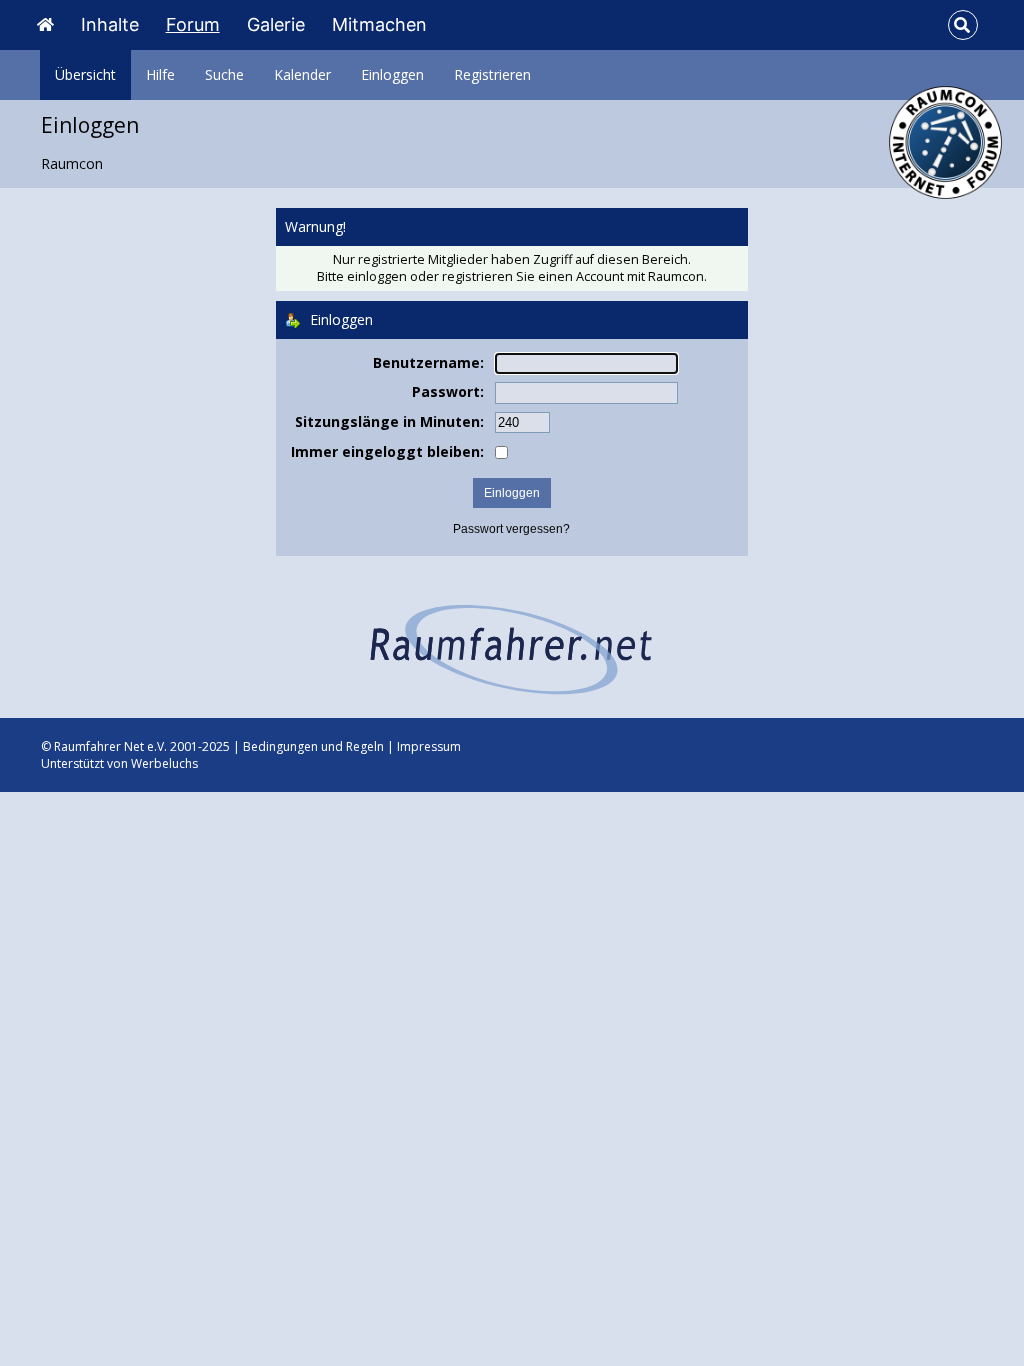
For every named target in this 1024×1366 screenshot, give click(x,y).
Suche (224, 74)
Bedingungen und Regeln (313, 746)
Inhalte (110, 24)
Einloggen (392, 74)
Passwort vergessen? (511, 529)
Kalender (302, 74)
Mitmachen (379, 24)
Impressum (429, 746)
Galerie (276, 24)
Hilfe (160, 74)
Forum (193, 24)
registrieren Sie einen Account (533, 276)
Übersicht (85, 74)
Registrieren (492, 74)
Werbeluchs (164, 763)
